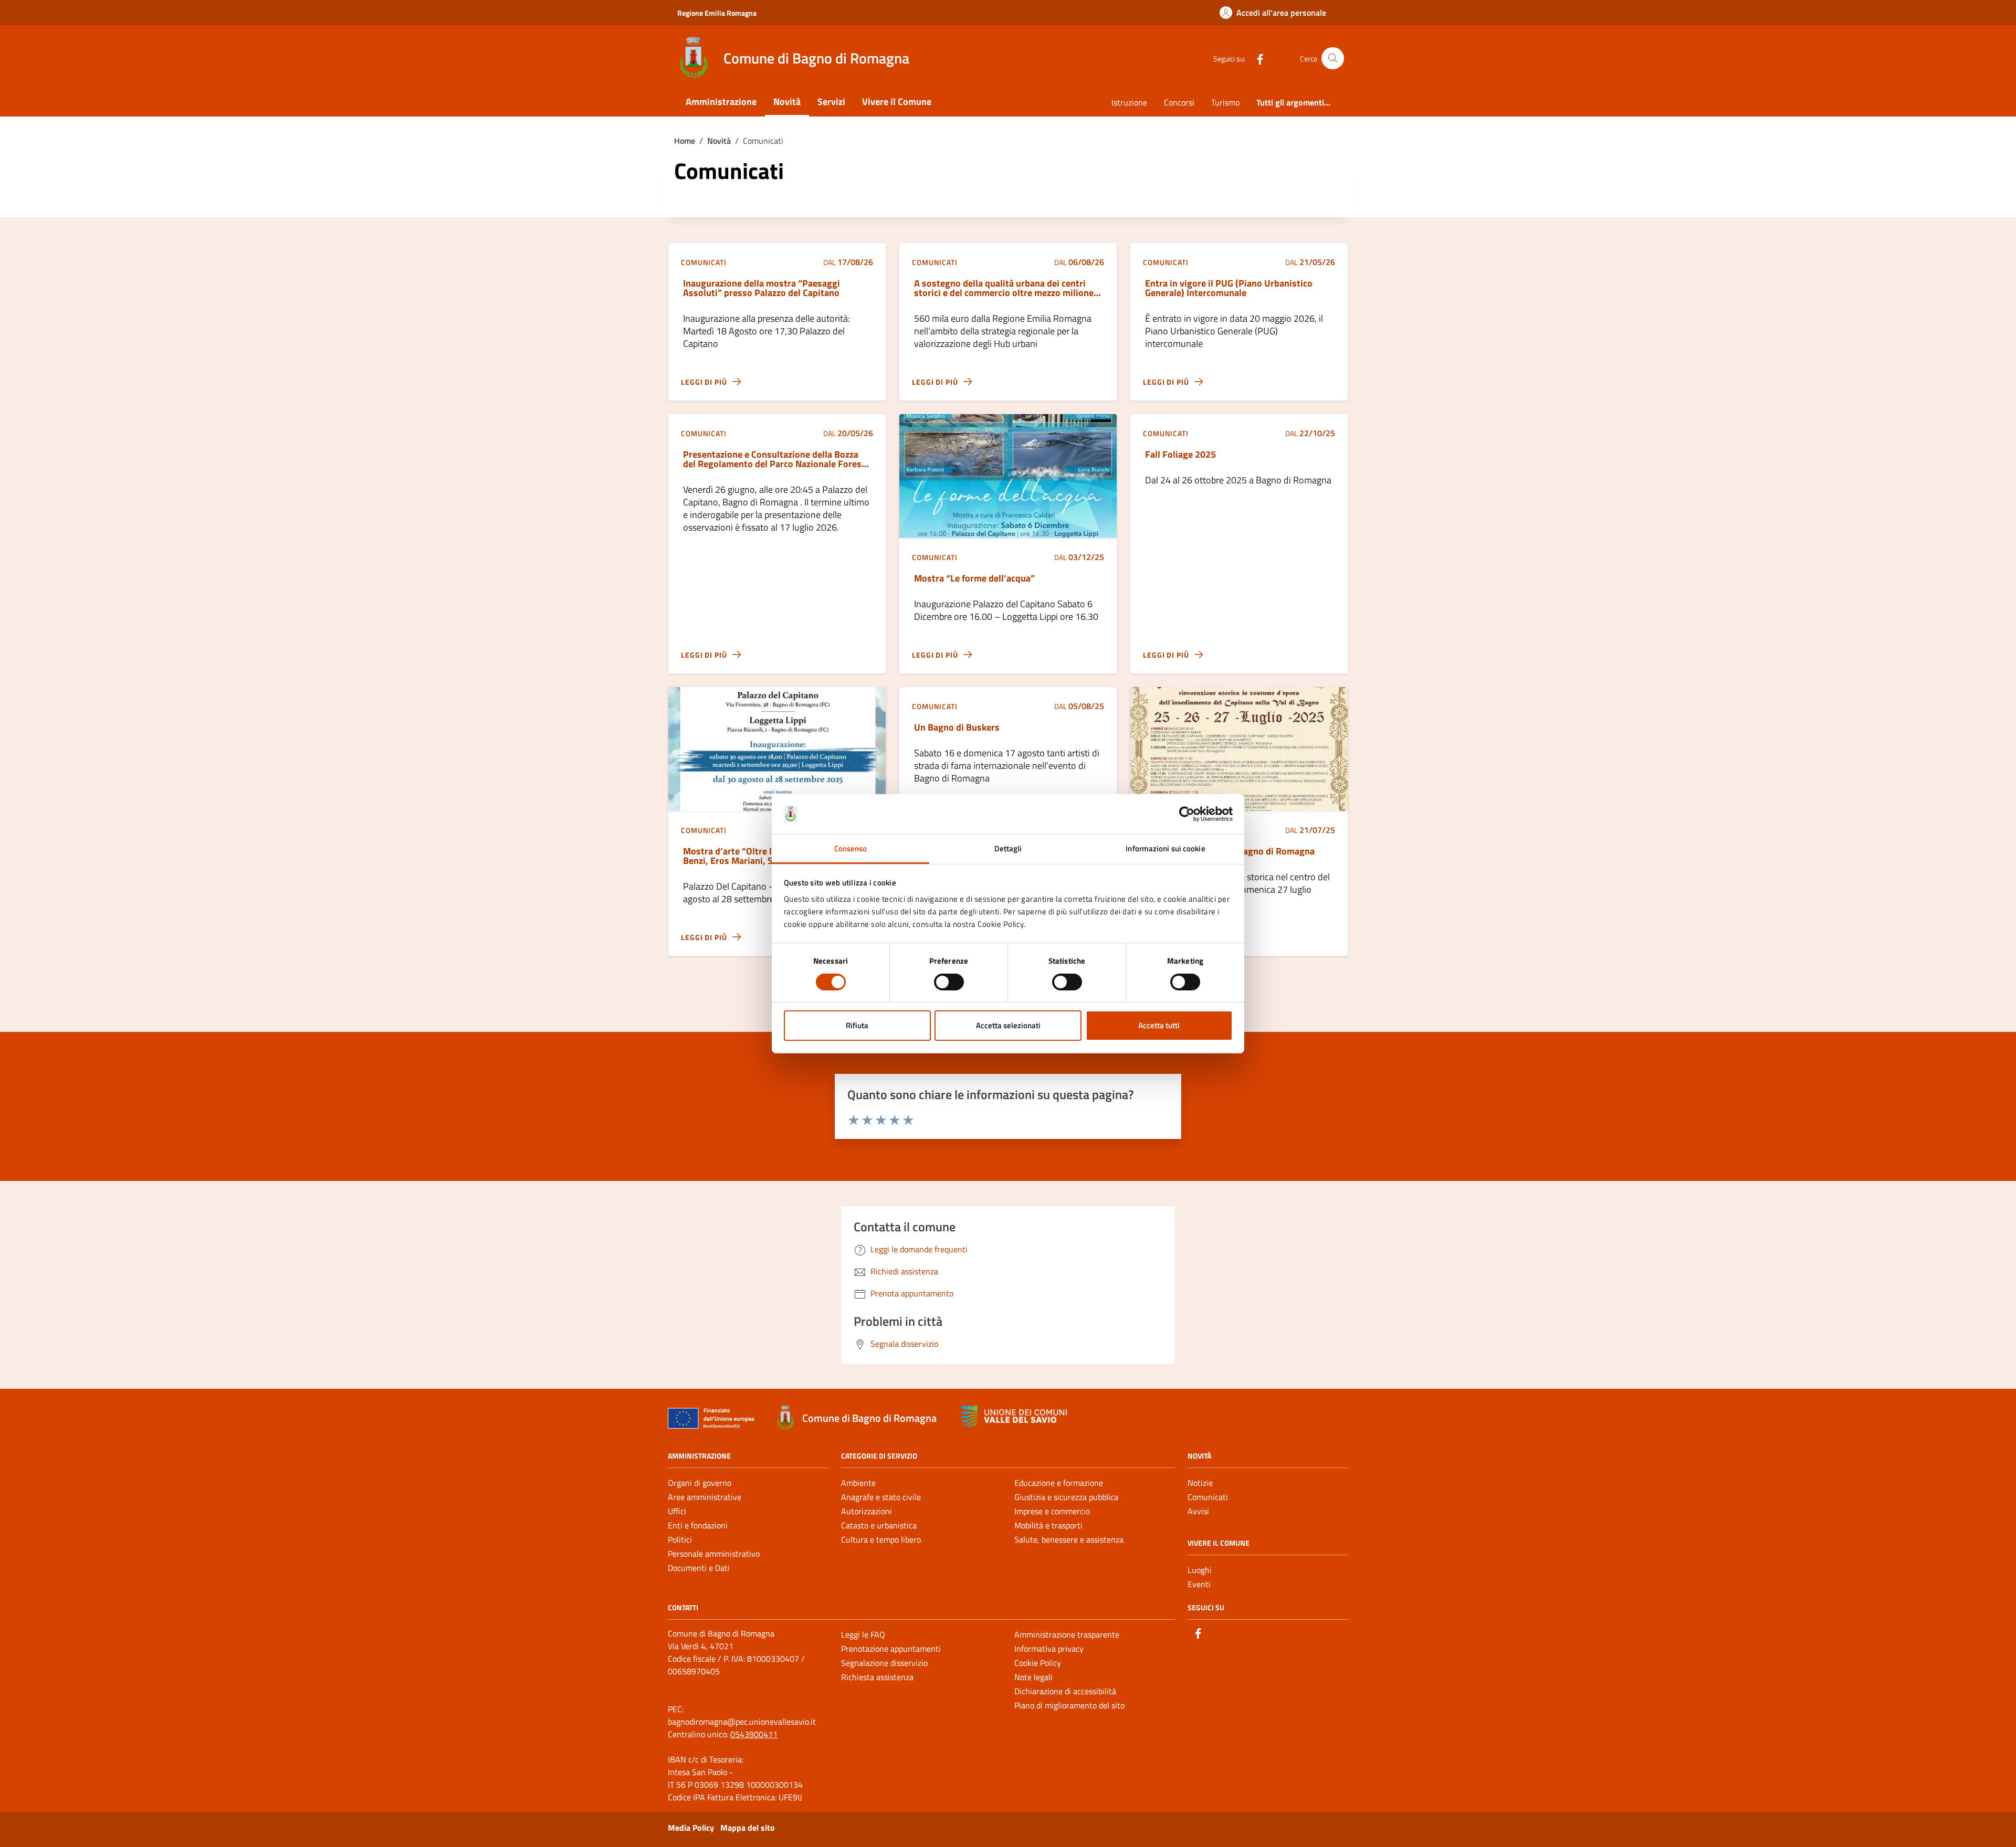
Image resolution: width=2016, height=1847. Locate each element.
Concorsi (1179, 102)
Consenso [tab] (851, 848)
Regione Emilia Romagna (717, 13)
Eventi (1199, 1584)
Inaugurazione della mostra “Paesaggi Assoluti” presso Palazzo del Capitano (762, 288)
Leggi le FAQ (863, 1634)
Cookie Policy (1038, 1663)
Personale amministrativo (714, 1554)
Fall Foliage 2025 (1180, 455)
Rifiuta (857, 1025)
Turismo (1225, 102)
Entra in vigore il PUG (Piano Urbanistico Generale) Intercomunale (1229, 288)
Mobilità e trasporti (1048, 1525)
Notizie (1200, 1483)
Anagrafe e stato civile (881, 1497)
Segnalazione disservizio (884, 1663)
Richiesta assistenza (877, 1677)
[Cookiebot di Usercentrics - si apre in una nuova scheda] (1187, 814)
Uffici (677, 1511)
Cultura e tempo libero (881, 1539)
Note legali (1033, 1677)
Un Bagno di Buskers (957, 727)
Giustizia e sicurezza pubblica (1066, 1497)
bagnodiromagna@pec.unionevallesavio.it (742, 1722)
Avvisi (1198, 1511)
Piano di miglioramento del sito (1069, 1705)
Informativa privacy (1049, 1649)
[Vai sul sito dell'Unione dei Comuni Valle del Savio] (1014, 1416)
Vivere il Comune (897, 102)
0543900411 (754, 1734)
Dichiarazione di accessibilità (1065, 1691)
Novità (787, 102)
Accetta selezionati (1008, 1025)
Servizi (831, 102)
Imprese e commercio (1052, 1511)
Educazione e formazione (1059, 1483)
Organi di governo (700, 1483)
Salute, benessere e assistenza (1069, 1539)
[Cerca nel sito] (1333, 59)
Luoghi (1200, 1570)
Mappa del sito (748, 1828)
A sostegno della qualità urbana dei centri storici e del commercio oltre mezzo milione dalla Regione (1004, 288)
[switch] (949, 982)
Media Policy (691, 1828)
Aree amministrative (705, 1497)
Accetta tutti (1159, 1025)
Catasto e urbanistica (879, 1525)
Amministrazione (721, 102)
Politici (680, 1539)
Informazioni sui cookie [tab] (1165, 848)
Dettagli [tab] (1008, 848)
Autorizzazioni (867, 1511)
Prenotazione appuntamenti (891, 1649)
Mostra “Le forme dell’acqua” (974, 578)
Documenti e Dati (699, 1568)
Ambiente (858, 1483)
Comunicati (1208, 1497)
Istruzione (1129, 102)
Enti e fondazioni (698, 1525)
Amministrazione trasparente (1067, 1634)
